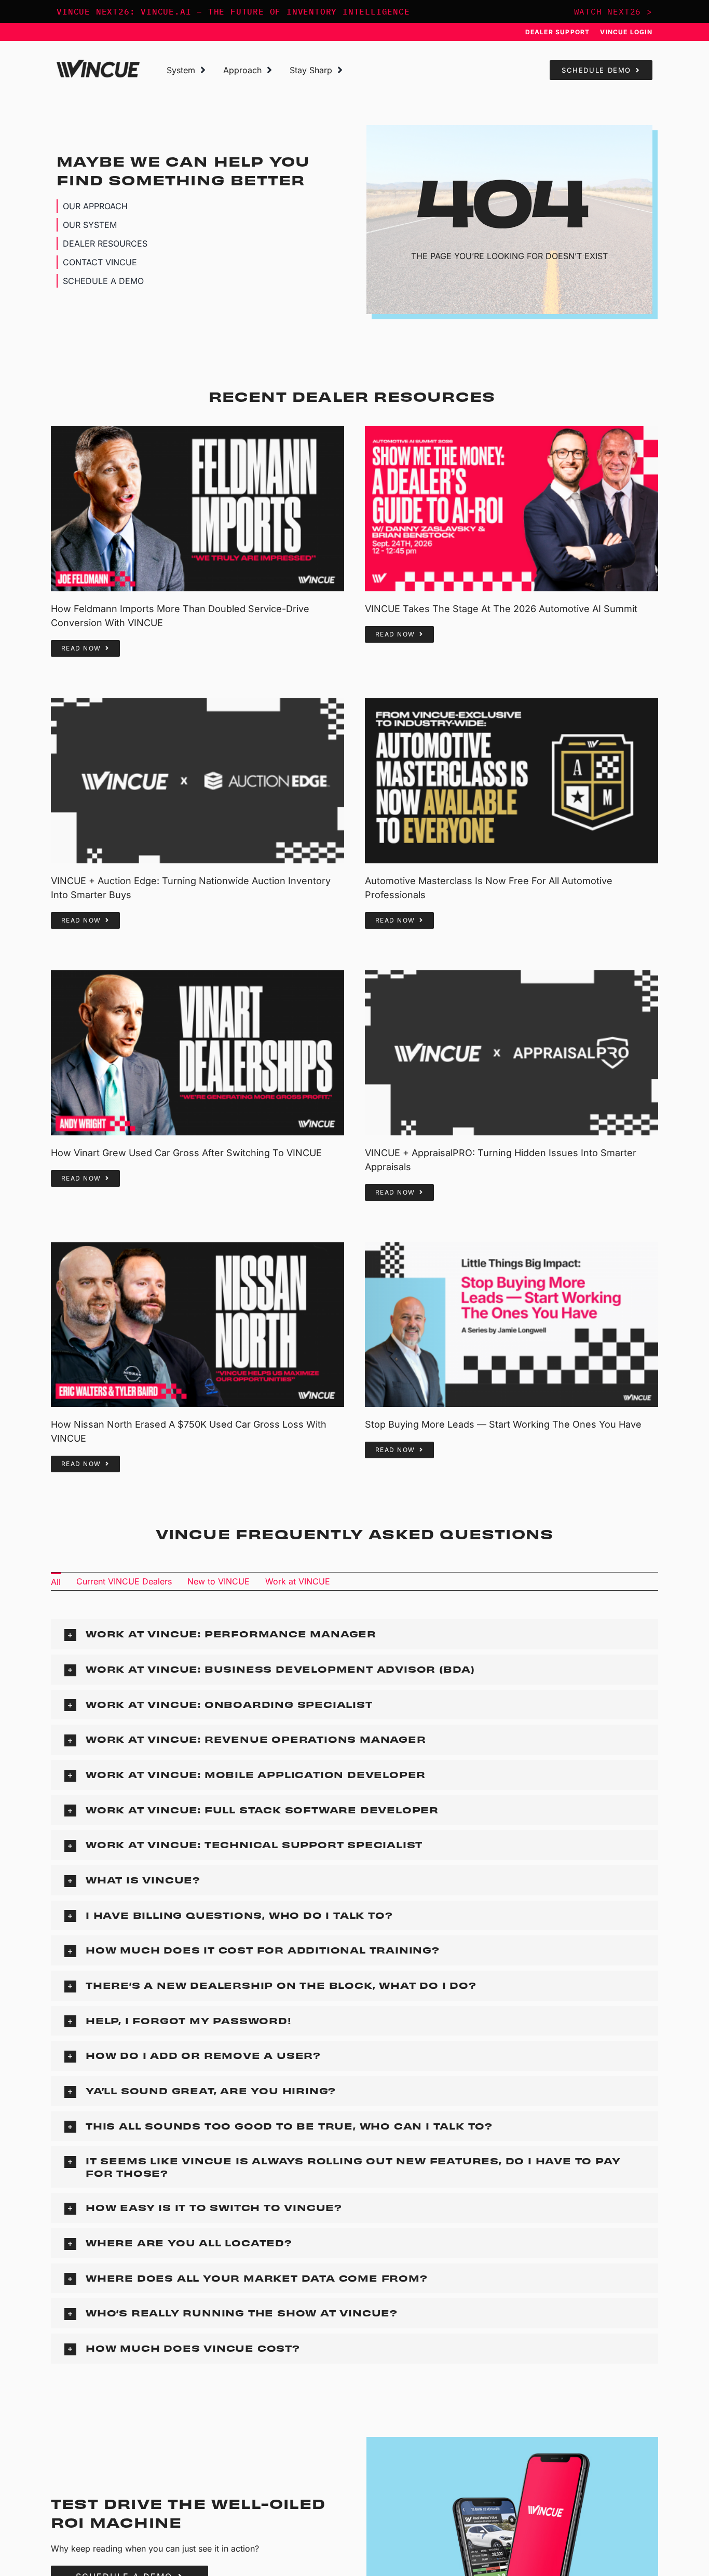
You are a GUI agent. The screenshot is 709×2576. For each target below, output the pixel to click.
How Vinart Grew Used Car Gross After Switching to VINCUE (186, 1153)
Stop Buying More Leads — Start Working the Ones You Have (503, 1424)
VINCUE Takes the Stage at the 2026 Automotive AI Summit (501, 609)
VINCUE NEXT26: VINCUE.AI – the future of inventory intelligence (233, 11)
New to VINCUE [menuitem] (219, 1581)
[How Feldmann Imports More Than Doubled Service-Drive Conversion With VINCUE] (197, 509)
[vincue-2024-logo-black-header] (98, 64)
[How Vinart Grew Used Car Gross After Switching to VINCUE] (197, 1053)
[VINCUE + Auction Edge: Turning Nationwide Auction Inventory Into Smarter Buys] (197, 781)
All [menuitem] (56, 1582)
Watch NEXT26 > (613, 11)
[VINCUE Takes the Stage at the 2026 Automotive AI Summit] (512, 509)
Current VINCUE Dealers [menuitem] (124, 1581)
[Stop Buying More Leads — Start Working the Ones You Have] (512, 1325)
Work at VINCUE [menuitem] (298, 1581)
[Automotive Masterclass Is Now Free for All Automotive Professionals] (512, 781)
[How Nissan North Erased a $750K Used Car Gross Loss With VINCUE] (197, 1325)
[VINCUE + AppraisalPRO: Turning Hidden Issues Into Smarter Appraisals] (512, 1053)
